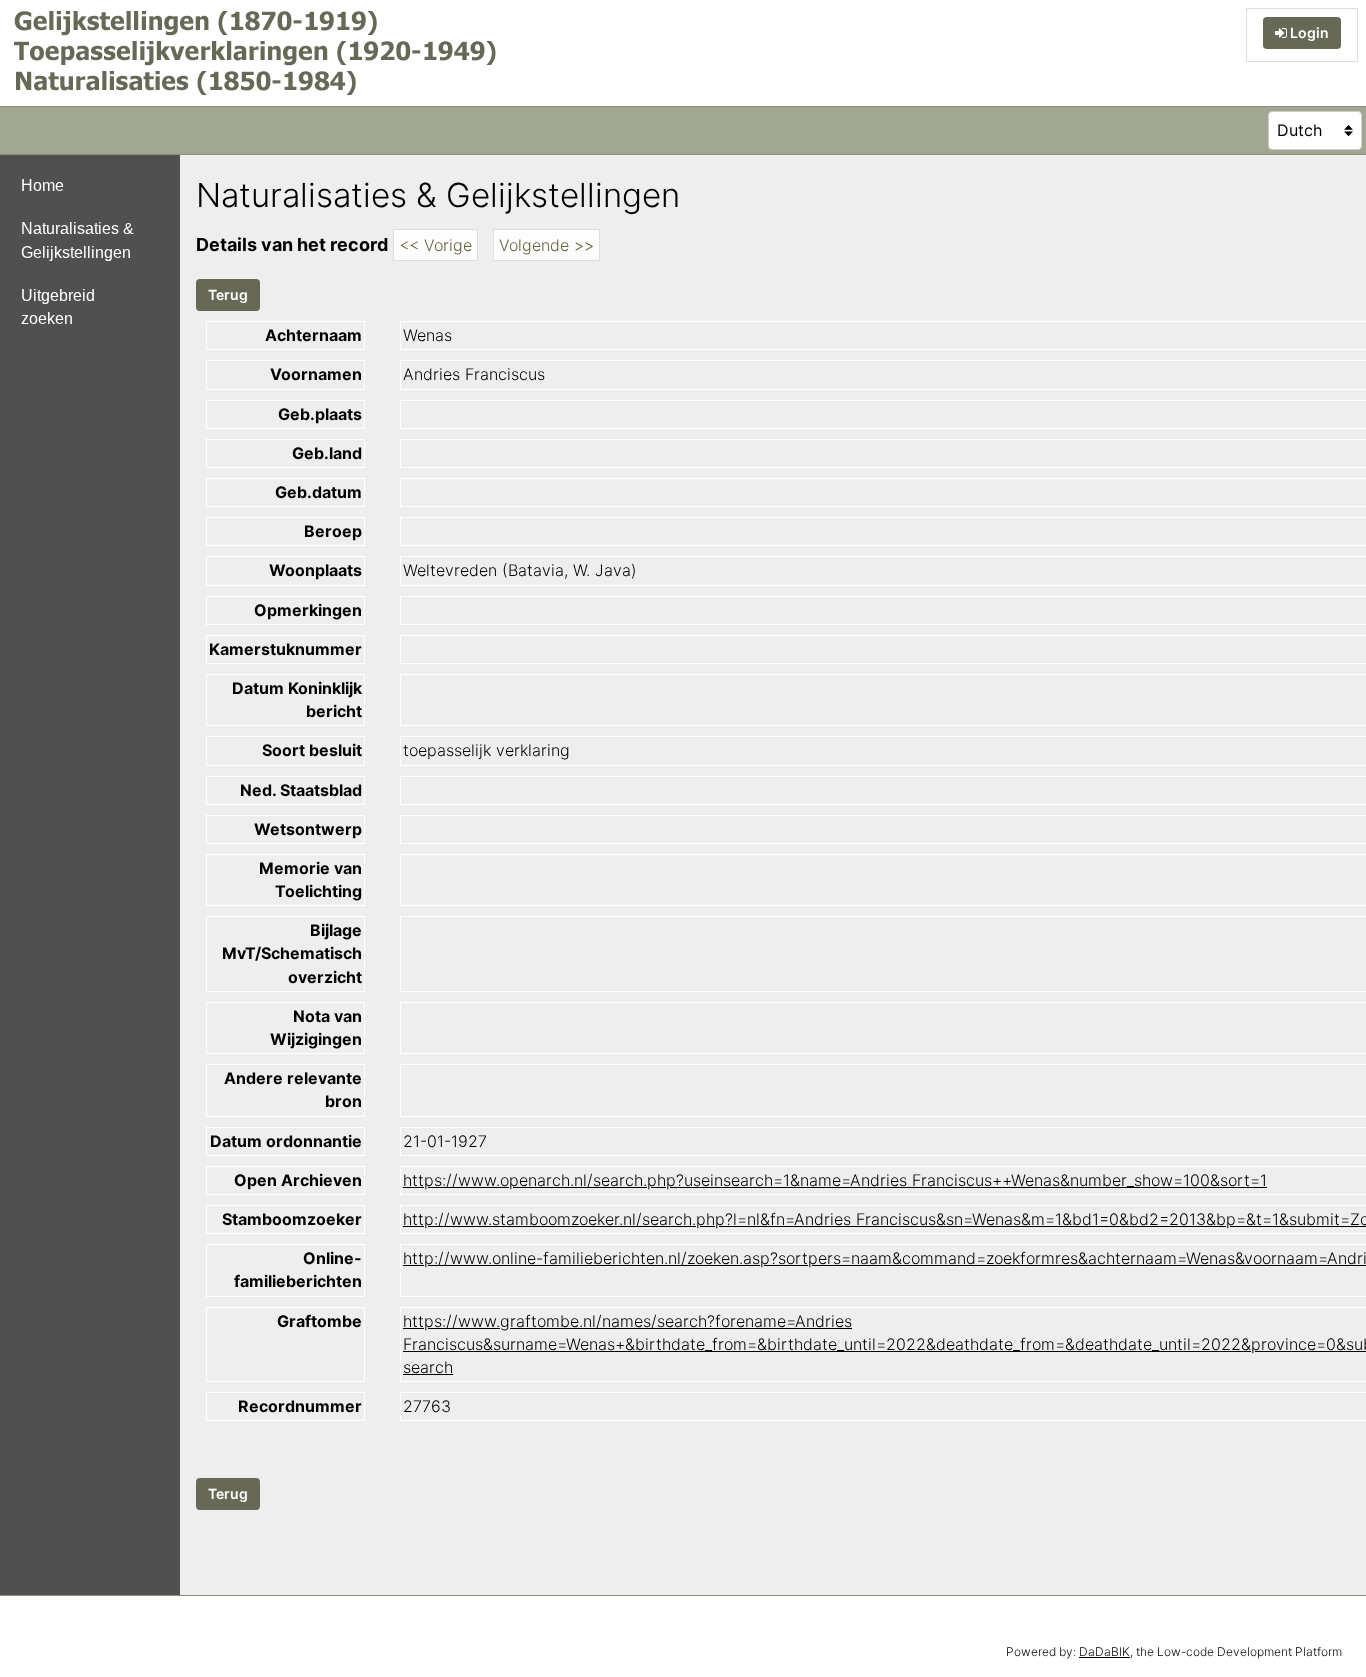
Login (1308, 32)
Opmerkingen (308, 610)
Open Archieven (298, 1180)
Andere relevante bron (293, 1089)
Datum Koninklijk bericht (297, 699)
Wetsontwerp (308, 829)
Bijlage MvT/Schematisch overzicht (292, 953)
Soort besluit (312, 750)
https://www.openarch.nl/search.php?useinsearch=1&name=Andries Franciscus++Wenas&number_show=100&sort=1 (835, 1180)
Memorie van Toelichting (310, 879)
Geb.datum (318, 492)
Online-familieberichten (298, 1269)
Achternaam (313, 335)
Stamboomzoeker (292, 1219)
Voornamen (316, 374)
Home (42, 185)
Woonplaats (315, 570)
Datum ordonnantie (286, 1141)
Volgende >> (546, 245)
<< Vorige (435, 245)
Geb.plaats (320, 414)
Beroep (333, 531)
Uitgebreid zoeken (58, 307)
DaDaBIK (1104, 1651)
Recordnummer (300, 1406)
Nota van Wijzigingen (316, 1027)
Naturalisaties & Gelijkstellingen (77, 240)
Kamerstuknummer (285, 649)
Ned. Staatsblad (301, 790)
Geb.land (327, 453)
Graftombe (319, 1321)
